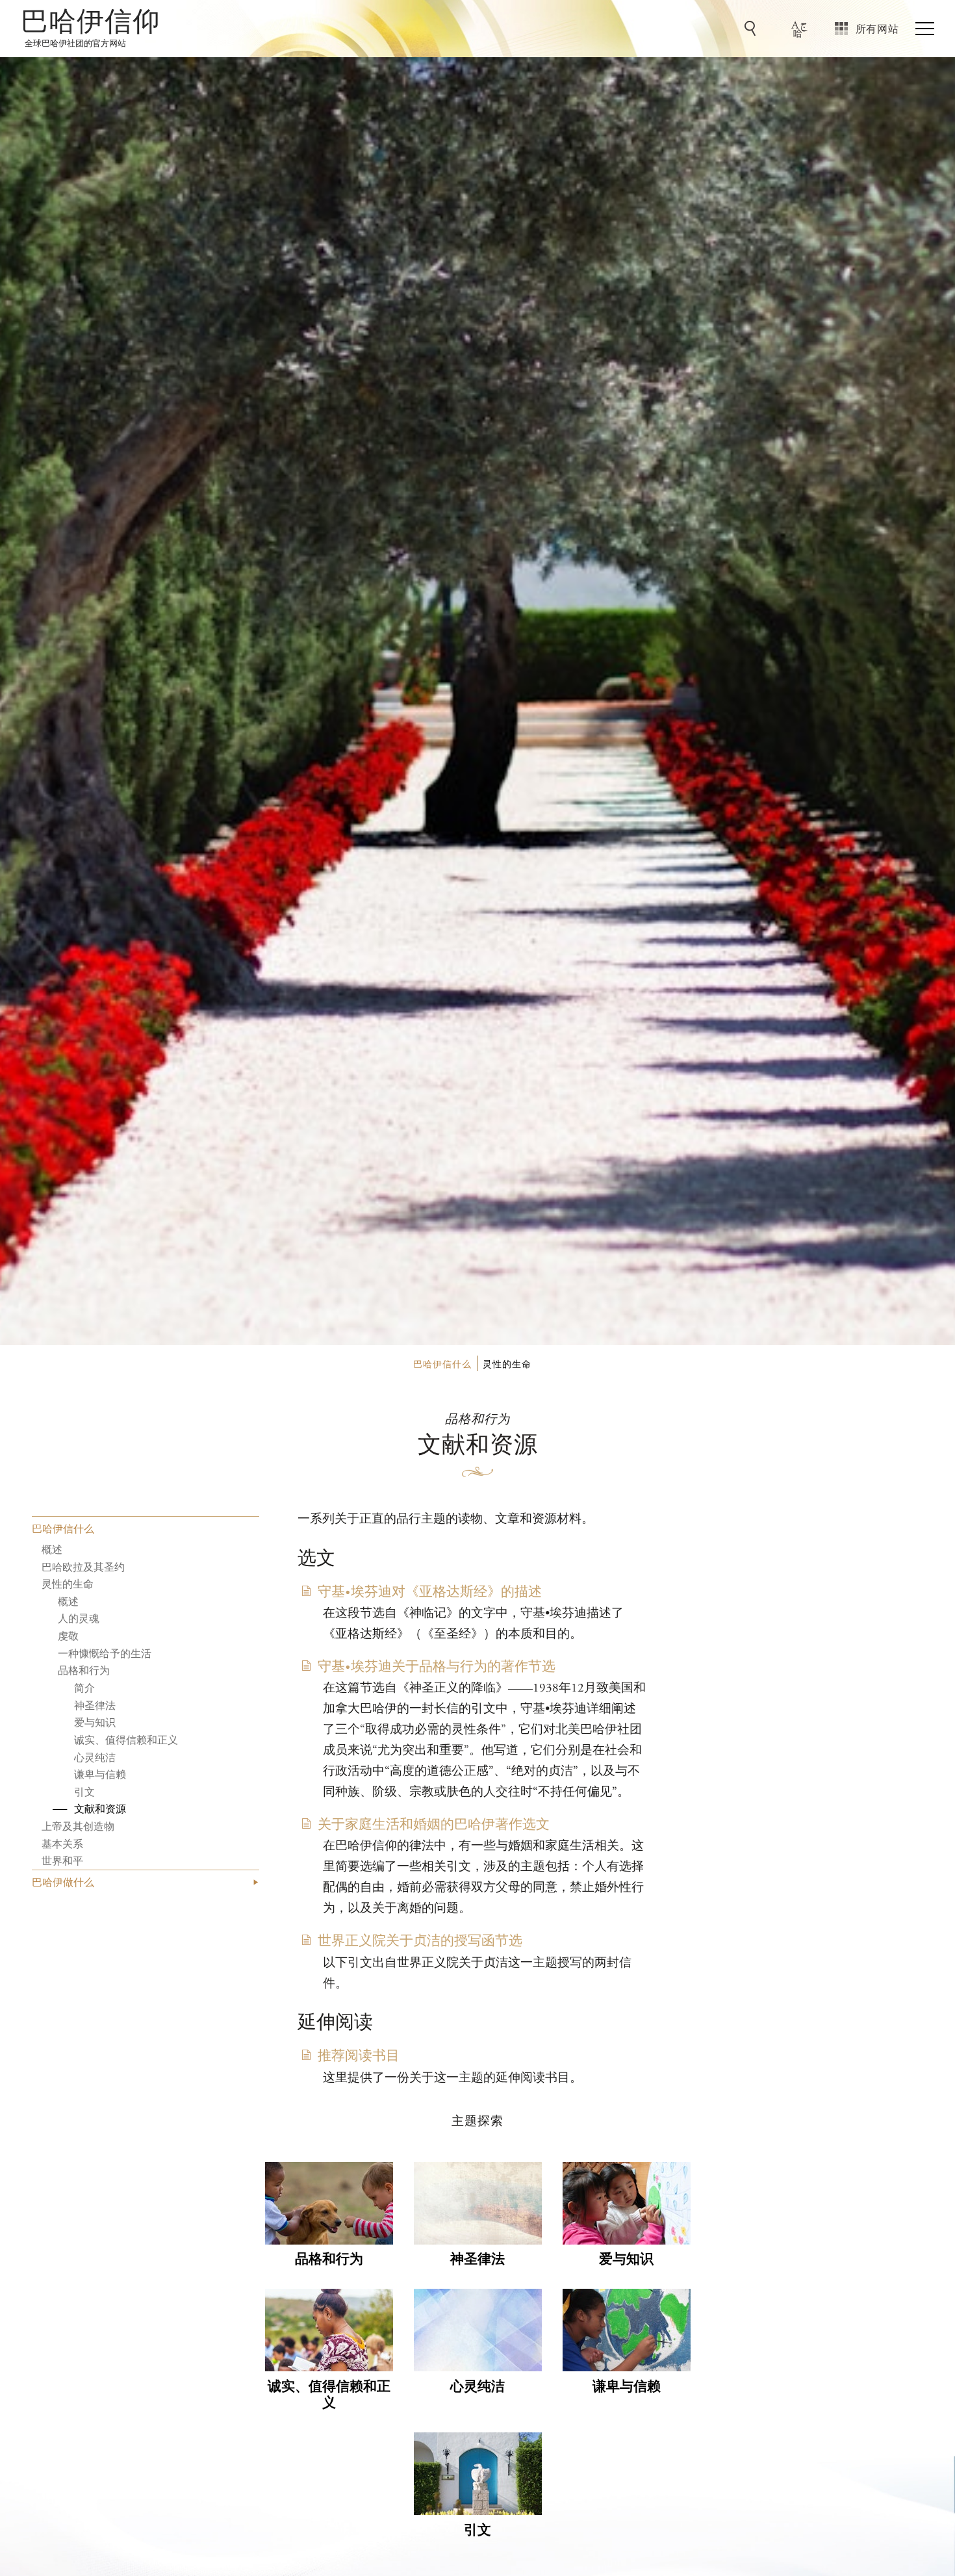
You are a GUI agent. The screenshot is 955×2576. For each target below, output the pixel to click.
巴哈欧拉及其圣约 (83, 1566)
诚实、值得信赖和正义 (126, 1739)
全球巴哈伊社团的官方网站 (75, 43)
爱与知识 (95, 1722)
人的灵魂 (79, 1618)
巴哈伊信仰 (91, 23)
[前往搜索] (752, 29)
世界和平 (62, 1860)
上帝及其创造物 (78, 1826)
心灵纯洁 (95, 1756)
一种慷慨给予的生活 (105, 1652)
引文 (84, 1791)
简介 (84, 1687)
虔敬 (68, 1635)
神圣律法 (95, 1704)
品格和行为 (84, 1670)
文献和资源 (100, 1808)
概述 (52, 1549)
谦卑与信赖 (100, 1774)
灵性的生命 (68, 1583)
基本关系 (62, 1843)
